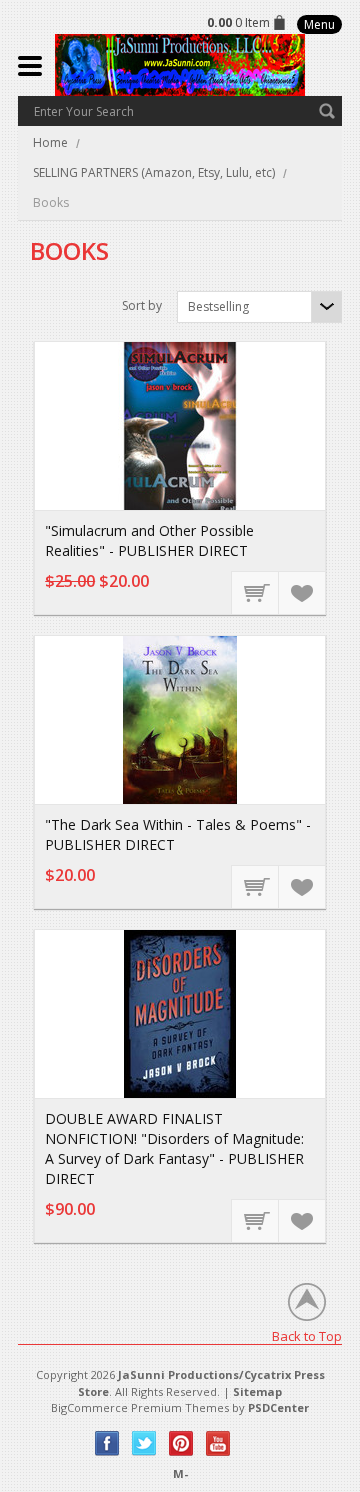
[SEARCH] (327, 111)
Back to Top (307, 1335)
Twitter (144, 1443)
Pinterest (181, 1443)
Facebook (107, 1443)
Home (50, 142)
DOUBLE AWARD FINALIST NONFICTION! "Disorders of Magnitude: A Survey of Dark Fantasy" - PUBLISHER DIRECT (174, 1148)
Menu (319, 24)
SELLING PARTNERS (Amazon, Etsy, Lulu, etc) (154, 172)
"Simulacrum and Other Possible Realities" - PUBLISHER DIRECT (149, 540)
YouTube (218, 1443)
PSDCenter (278, 1407)
